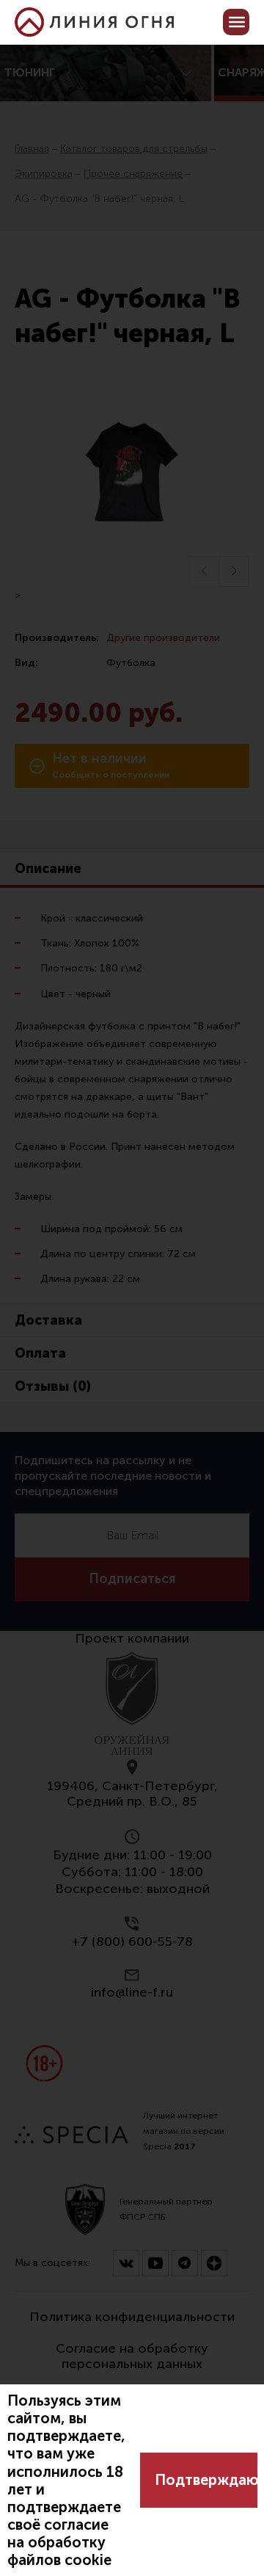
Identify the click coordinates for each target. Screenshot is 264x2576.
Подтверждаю (206, 2480)
